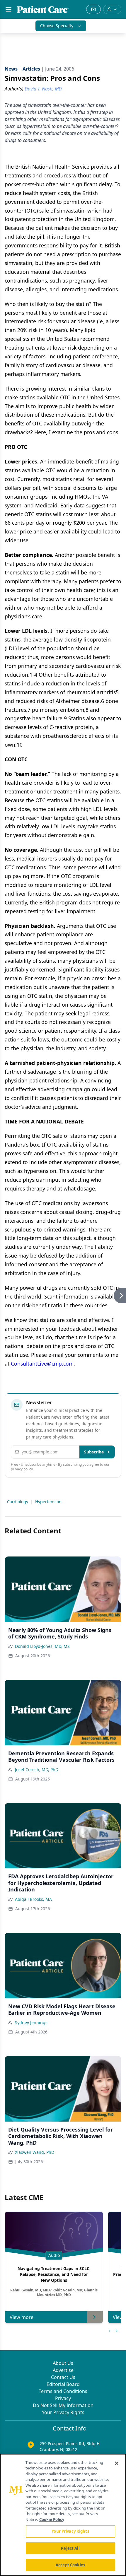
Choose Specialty (57, 26)
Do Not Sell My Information (63, 2405)
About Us (63, 2363)
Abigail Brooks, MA (33, 1899)
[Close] (117, 2463)
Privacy (63, 2398)
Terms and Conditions (63, 2391)
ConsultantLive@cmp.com (42, 1364)
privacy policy (22, 1469)
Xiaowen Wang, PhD (35, 2152)
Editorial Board (63, 2384)
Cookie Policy (52, 2519)
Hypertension (48, 1502)
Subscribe (94, 1452)
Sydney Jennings (31, 2022)
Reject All (70, 2548)
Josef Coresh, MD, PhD (37, 1769)
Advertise (63, 2370)
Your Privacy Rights (63, 2412)
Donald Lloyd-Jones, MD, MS (42, 1646)
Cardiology (18, 1502)
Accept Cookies (70, 2565)
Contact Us (63, 2377)
